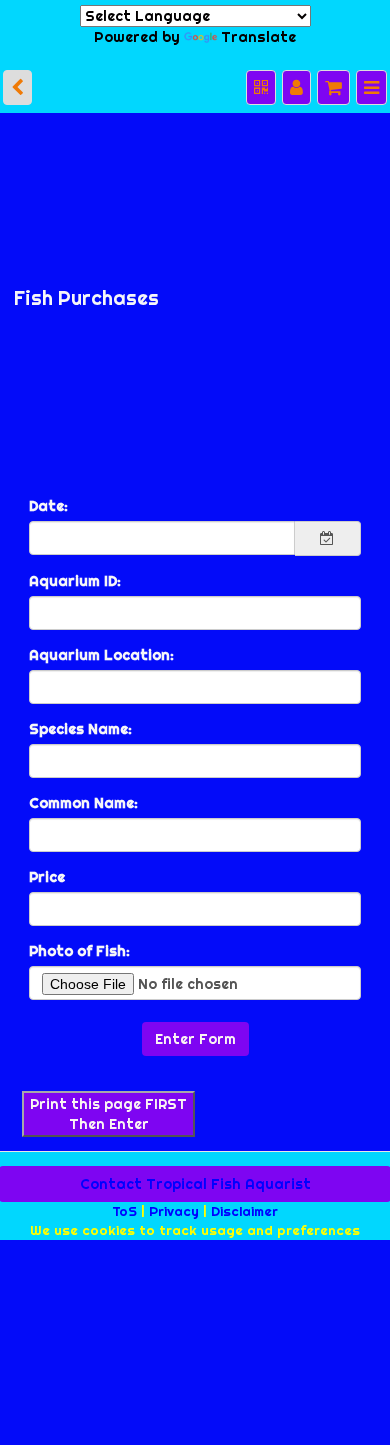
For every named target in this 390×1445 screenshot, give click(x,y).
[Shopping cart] (335, 83)
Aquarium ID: (75, 576)
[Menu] (372, 83)
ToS (124, 1206)
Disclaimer (244, 1206)
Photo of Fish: (79, 946)
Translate (256, 34)
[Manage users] (299, 83)
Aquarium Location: (101, 650)
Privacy (174, 1206)
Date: (48, 501)
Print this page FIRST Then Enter (108, 1109)
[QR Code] (264, 83)
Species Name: (80, 724)
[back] (17, 83)
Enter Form (195, 1034)
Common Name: (83, 798)
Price (47, 872)
